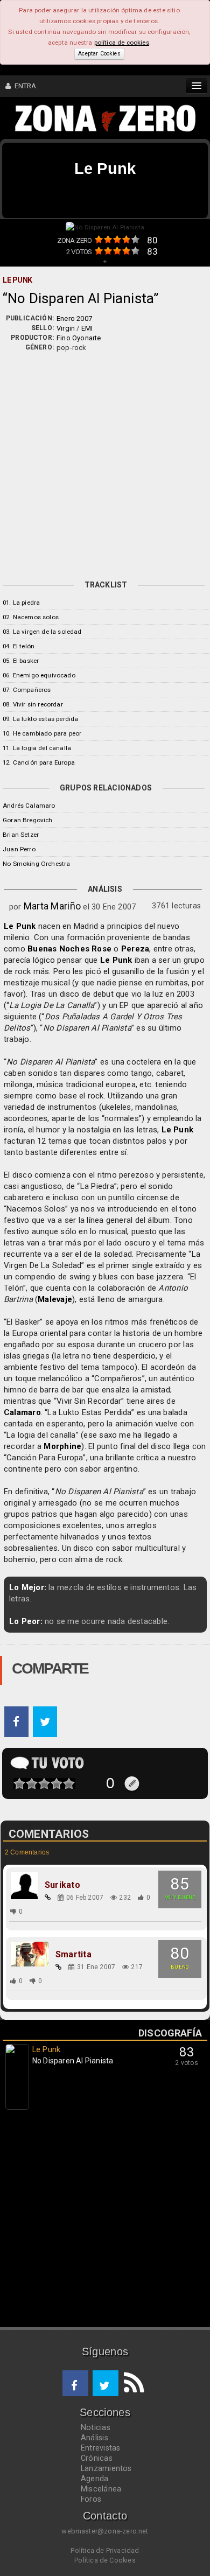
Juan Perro (19, 849)
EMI (87, 328)
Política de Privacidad (105, 2550)
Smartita (73, 1955)
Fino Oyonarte (79, 338)
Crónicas (97, 2458)
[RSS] (131, 2383)
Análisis (94, 2438)
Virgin (66, 328)
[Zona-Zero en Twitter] (106, 2383)
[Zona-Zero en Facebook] (75, 2383)
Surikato (62, 1885)
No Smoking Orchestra (36, 864)
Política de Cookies (105, 2560)
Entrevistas (100, 2448)
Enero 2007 (74, 318)
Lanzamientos (106, 2468)
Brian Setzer (21, 835)
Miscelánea (101, 2489)
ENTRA (23, 86)
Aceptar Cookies (99, 54)
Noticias (96, 2427)
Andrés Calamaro (29, 806)
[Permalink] (48, 1898)
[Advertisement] (105, 463)
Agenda (94, 2479)
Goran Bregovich (28, 820)
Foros (91, 2499)
